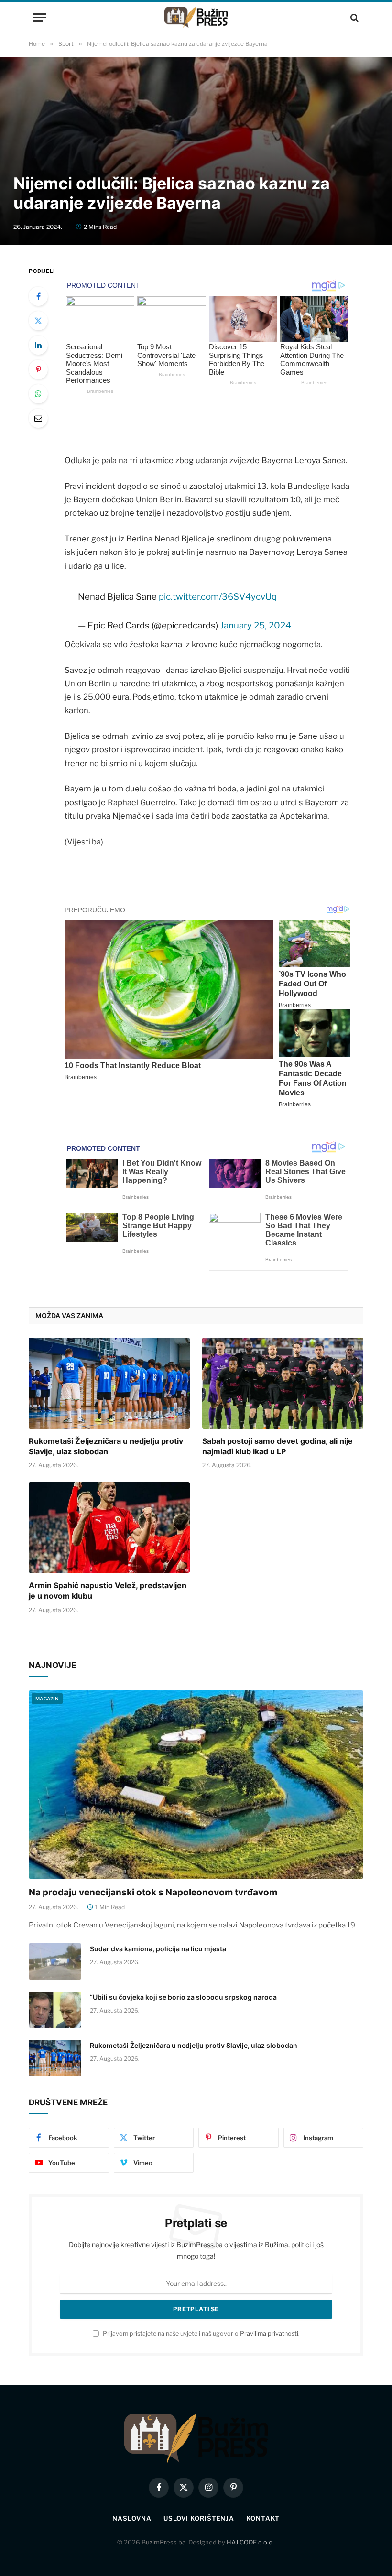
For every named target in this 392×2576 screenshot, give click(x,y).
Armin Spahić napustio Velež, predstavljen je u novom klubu (108, 1591)
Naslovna (132, 2518)
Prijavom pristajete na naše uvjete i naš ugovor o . (201, 2333)
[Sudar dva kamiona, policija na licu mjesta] (55, 1961)
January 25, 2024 (256, 625)
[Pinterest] (38, 369)
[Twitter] (38, 321)
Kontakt (263, 2518)
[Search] (354, 17)
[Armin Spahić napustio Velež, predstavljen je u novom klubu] (109, 1527)
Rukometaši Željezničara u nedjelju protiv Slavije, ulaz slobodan (106, 1446)
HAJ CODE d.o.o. (250, 2542)
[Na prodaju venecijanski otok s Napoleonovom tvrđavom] (196, 1785)
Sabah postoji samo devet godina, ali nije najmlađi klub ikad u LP (278, 1446)
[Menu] (40, 17)
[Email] (38, 418)
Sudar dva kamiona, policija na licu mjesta (158, 1949)
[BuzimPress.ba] (196, 17)
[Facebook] (38, 296)
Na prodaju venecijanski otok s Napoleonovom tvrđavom (153, 1892)
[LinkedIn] (38, 345)
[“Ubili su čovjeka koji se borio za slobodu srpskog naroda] (55, 2010)
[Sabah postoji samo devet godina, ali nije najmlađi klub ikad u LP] (283, 1383)
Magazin (47, 1699)
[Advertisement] (196, 93)
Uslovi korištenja (199, 2518)
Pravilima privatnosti (269, 2333)
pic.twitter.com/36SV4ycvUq (218, 597)
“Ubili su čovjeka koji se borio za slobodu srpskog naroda (183, 1997)
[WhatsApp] (38, 394)
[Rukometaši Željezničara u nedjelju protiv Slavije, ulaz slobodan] (109, 1383)
